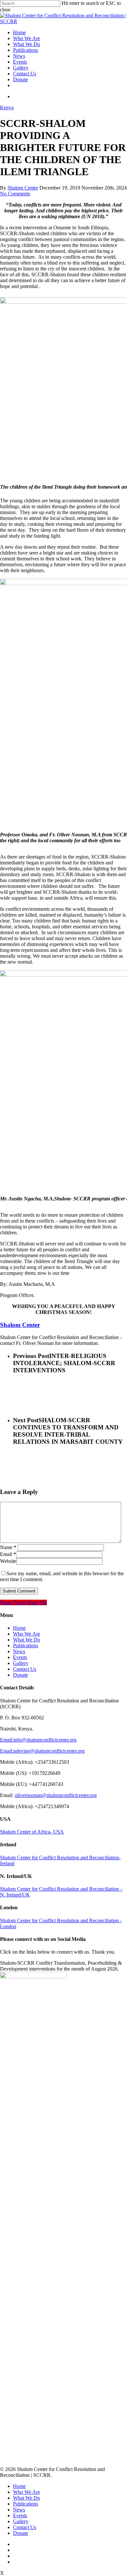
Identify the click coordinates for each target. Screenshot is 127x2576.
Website (8, 1561)
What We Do (27, 44)
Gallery (21, 68)
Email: (7, 1740)
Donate (21, 79)
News (19, 56)
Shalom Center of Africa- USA (32, 1832)
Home (19, 32)
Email (8, 1554)
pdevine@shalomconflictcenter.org (49, 1751)
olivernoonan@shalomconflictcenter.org (56, 1795)
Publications (26, 50)
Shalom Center (23, 188)
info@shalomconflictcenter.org (45, 1740)
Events (20, 62)
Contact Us (25, 74)
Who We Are (27, 38)
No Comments (15, 194)
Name (8, 1547)
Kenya (7, 107)
